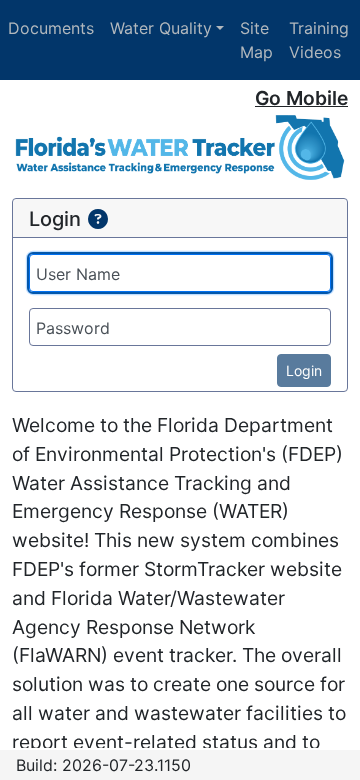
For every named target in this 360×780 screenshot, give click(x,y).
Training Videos (319, 40)
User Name (78, 274)
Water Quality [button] (161, 28)
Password (73, 328)
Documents (51, 28)
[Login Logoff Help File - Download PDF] (97, 219)
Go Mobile (301, 98)
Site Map (256, 40)
